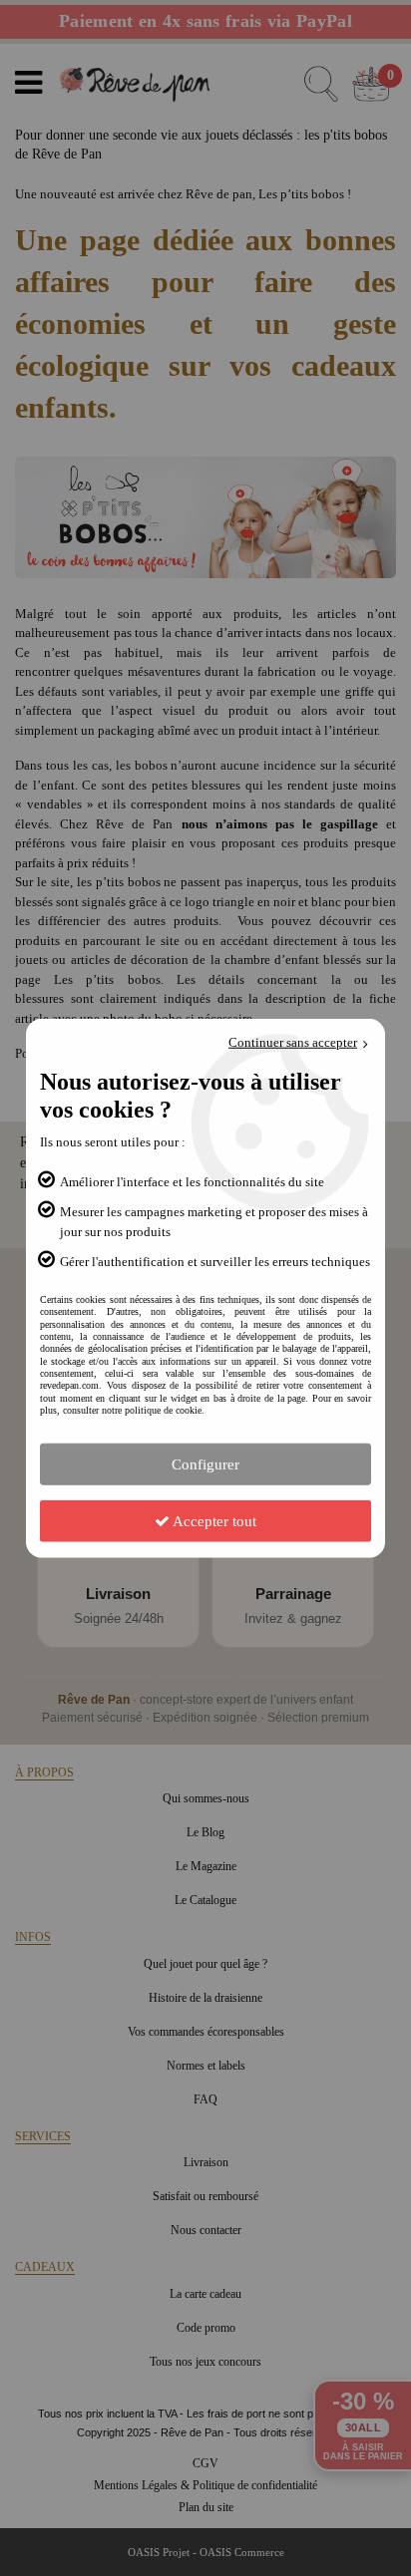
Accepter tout (213, 1520)
